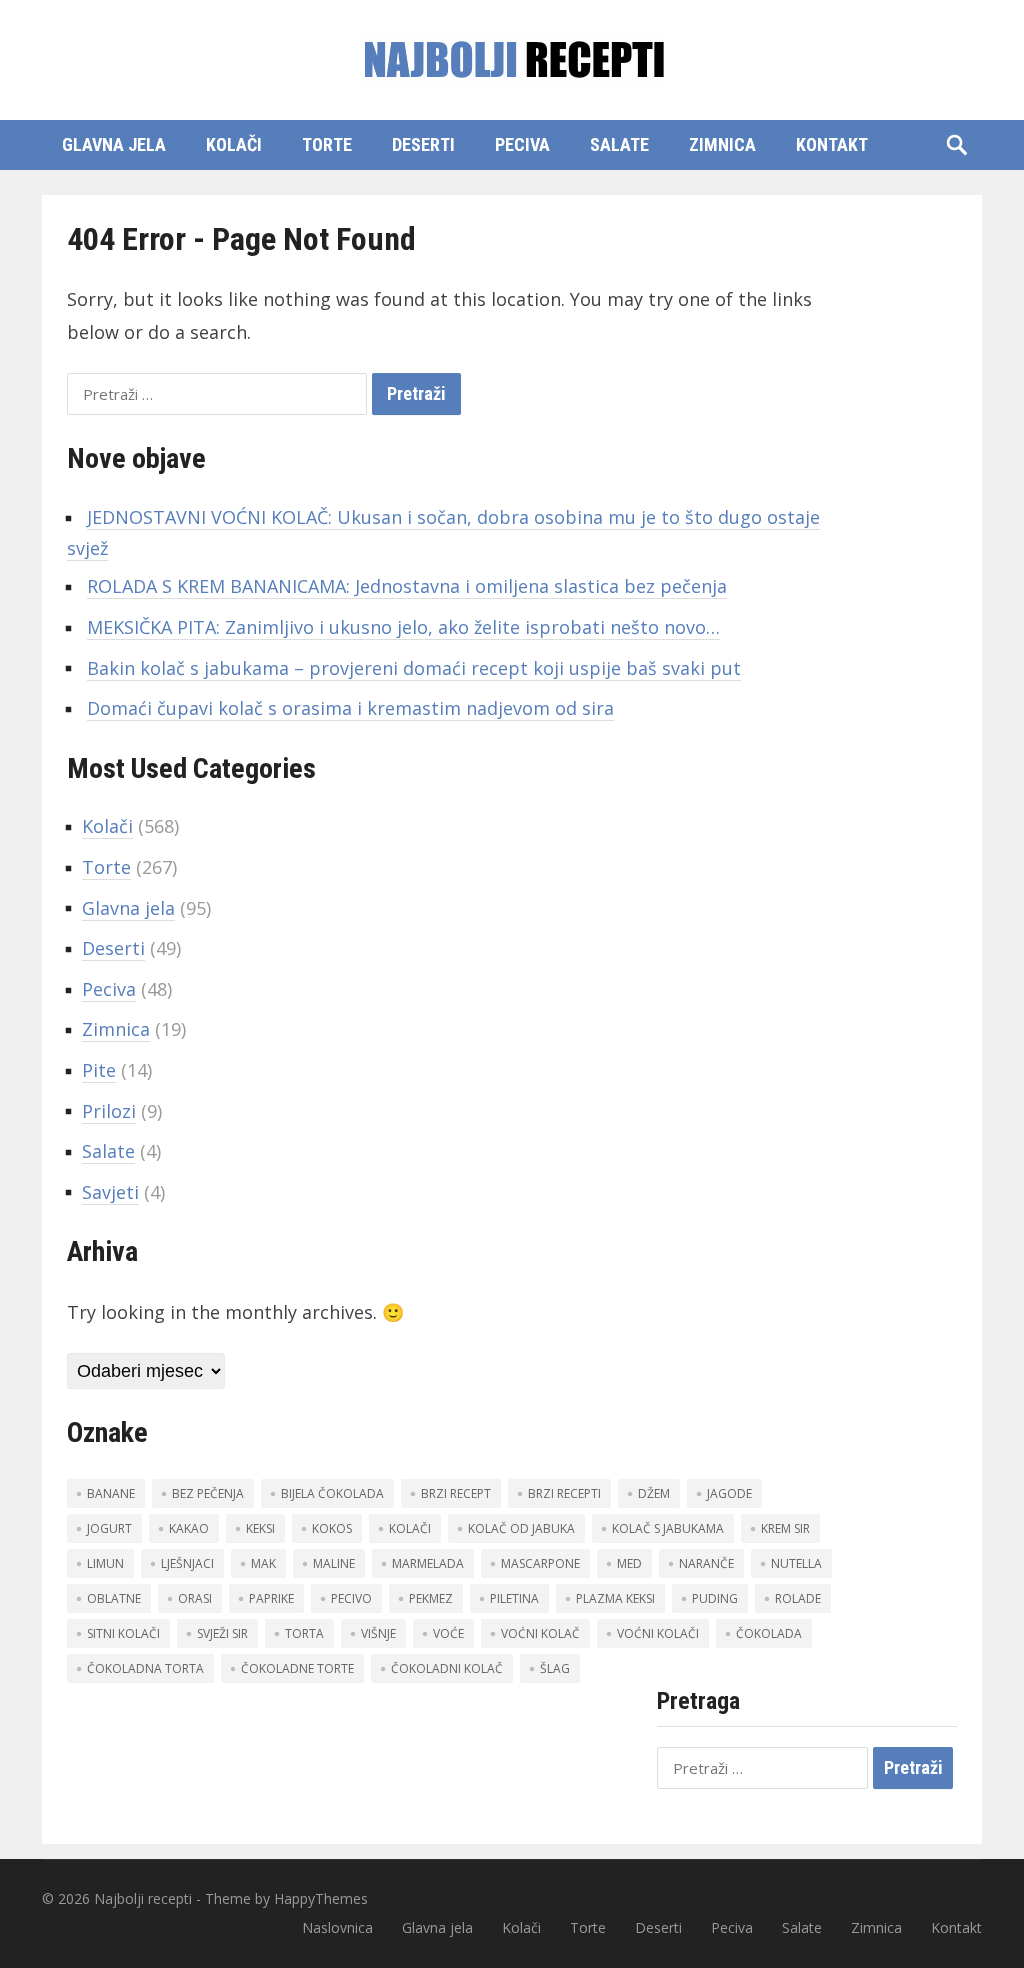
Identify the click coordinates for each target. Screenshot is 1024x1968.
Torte (327, 144)
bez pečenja (208, 1493)
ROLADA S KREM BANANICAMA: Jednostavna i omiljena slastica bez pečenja (407, 586)
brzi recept (456, 1493)
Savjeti (110, 1192)
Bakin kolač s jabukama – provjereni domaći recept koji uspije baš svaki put (414, 668)
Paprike (271, 1598)
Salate (619, 144)
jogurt (109, 1528)
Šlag (555, 1668)
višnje (378, 1633)
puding (715, 1598)
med (629, 1563)
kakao (189, 1528)
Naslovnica (337, 1927)
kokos (332, 1528)
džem (654, 1493)
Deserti (423, 144)
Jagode (729, 1493)
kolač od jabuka (521, 1528)
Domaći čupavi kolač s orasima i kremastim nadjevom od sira (350, 708)
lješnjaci (187, 1563)
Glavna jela (114, 144)
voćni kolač (540, 1633)
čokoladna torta (145, 1668)
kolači (410, 1528)
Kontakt (832, 144)
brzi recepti (564, 1493)
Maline (334, 1563)
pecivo (351, 1598)
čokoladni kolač (447, 1668)
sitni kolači (123, 1633)
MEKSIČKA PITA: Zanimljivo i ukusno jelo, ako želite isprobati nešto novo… (403, 627)
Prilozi (109, 1111)
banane (111, 1493)
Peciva (522, 144)
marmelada (428, 1563)
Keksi (260, 1528)
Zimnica (722, 144)
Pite (99, 1070)
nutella (796, 1563)
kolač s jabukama (668, 1528)
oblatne (114, 1598)
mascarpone (540, 1563)
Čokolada (769, 1633)
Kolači (234, 144)
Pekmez (431, 1598)
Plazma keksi (615, 1598)
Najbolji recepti (143, 1898)
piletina (514, 1598)
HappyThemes (321, 1898)
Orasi (195, 1598)
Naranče (706, 1563)
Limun (105, 1563)
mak (263, 1563)
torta (304, 1633)
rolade (798, 1598)
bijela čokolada (332, 1493)
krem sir (785, 1528)
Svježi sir (222, 1633)
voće (448, 1633)
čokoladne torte (297, 1668)
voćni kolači (658, 1633)
